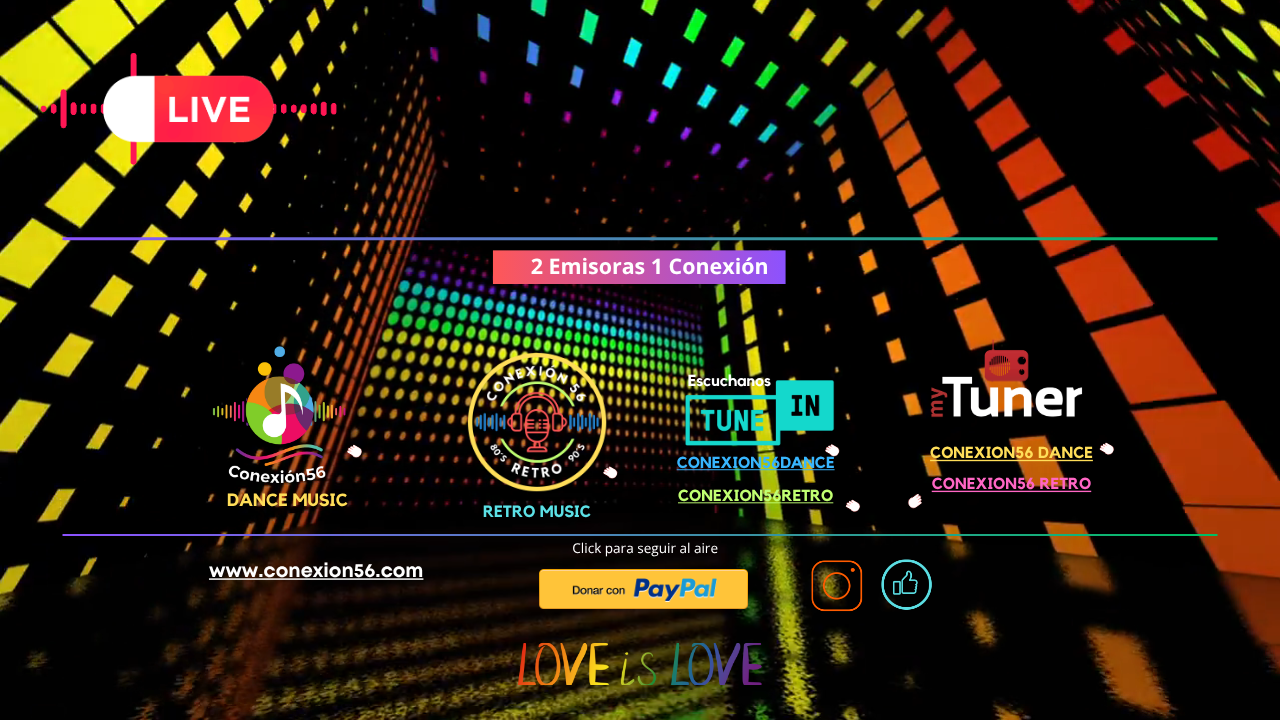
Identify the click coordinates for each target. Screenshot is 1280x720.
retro (808, 497)
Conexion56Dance (756, 464)
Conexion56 (730, 497)
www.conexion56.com (316, 571)
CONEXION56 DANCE (1011, 454)
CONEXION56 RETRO (1011, 485)
